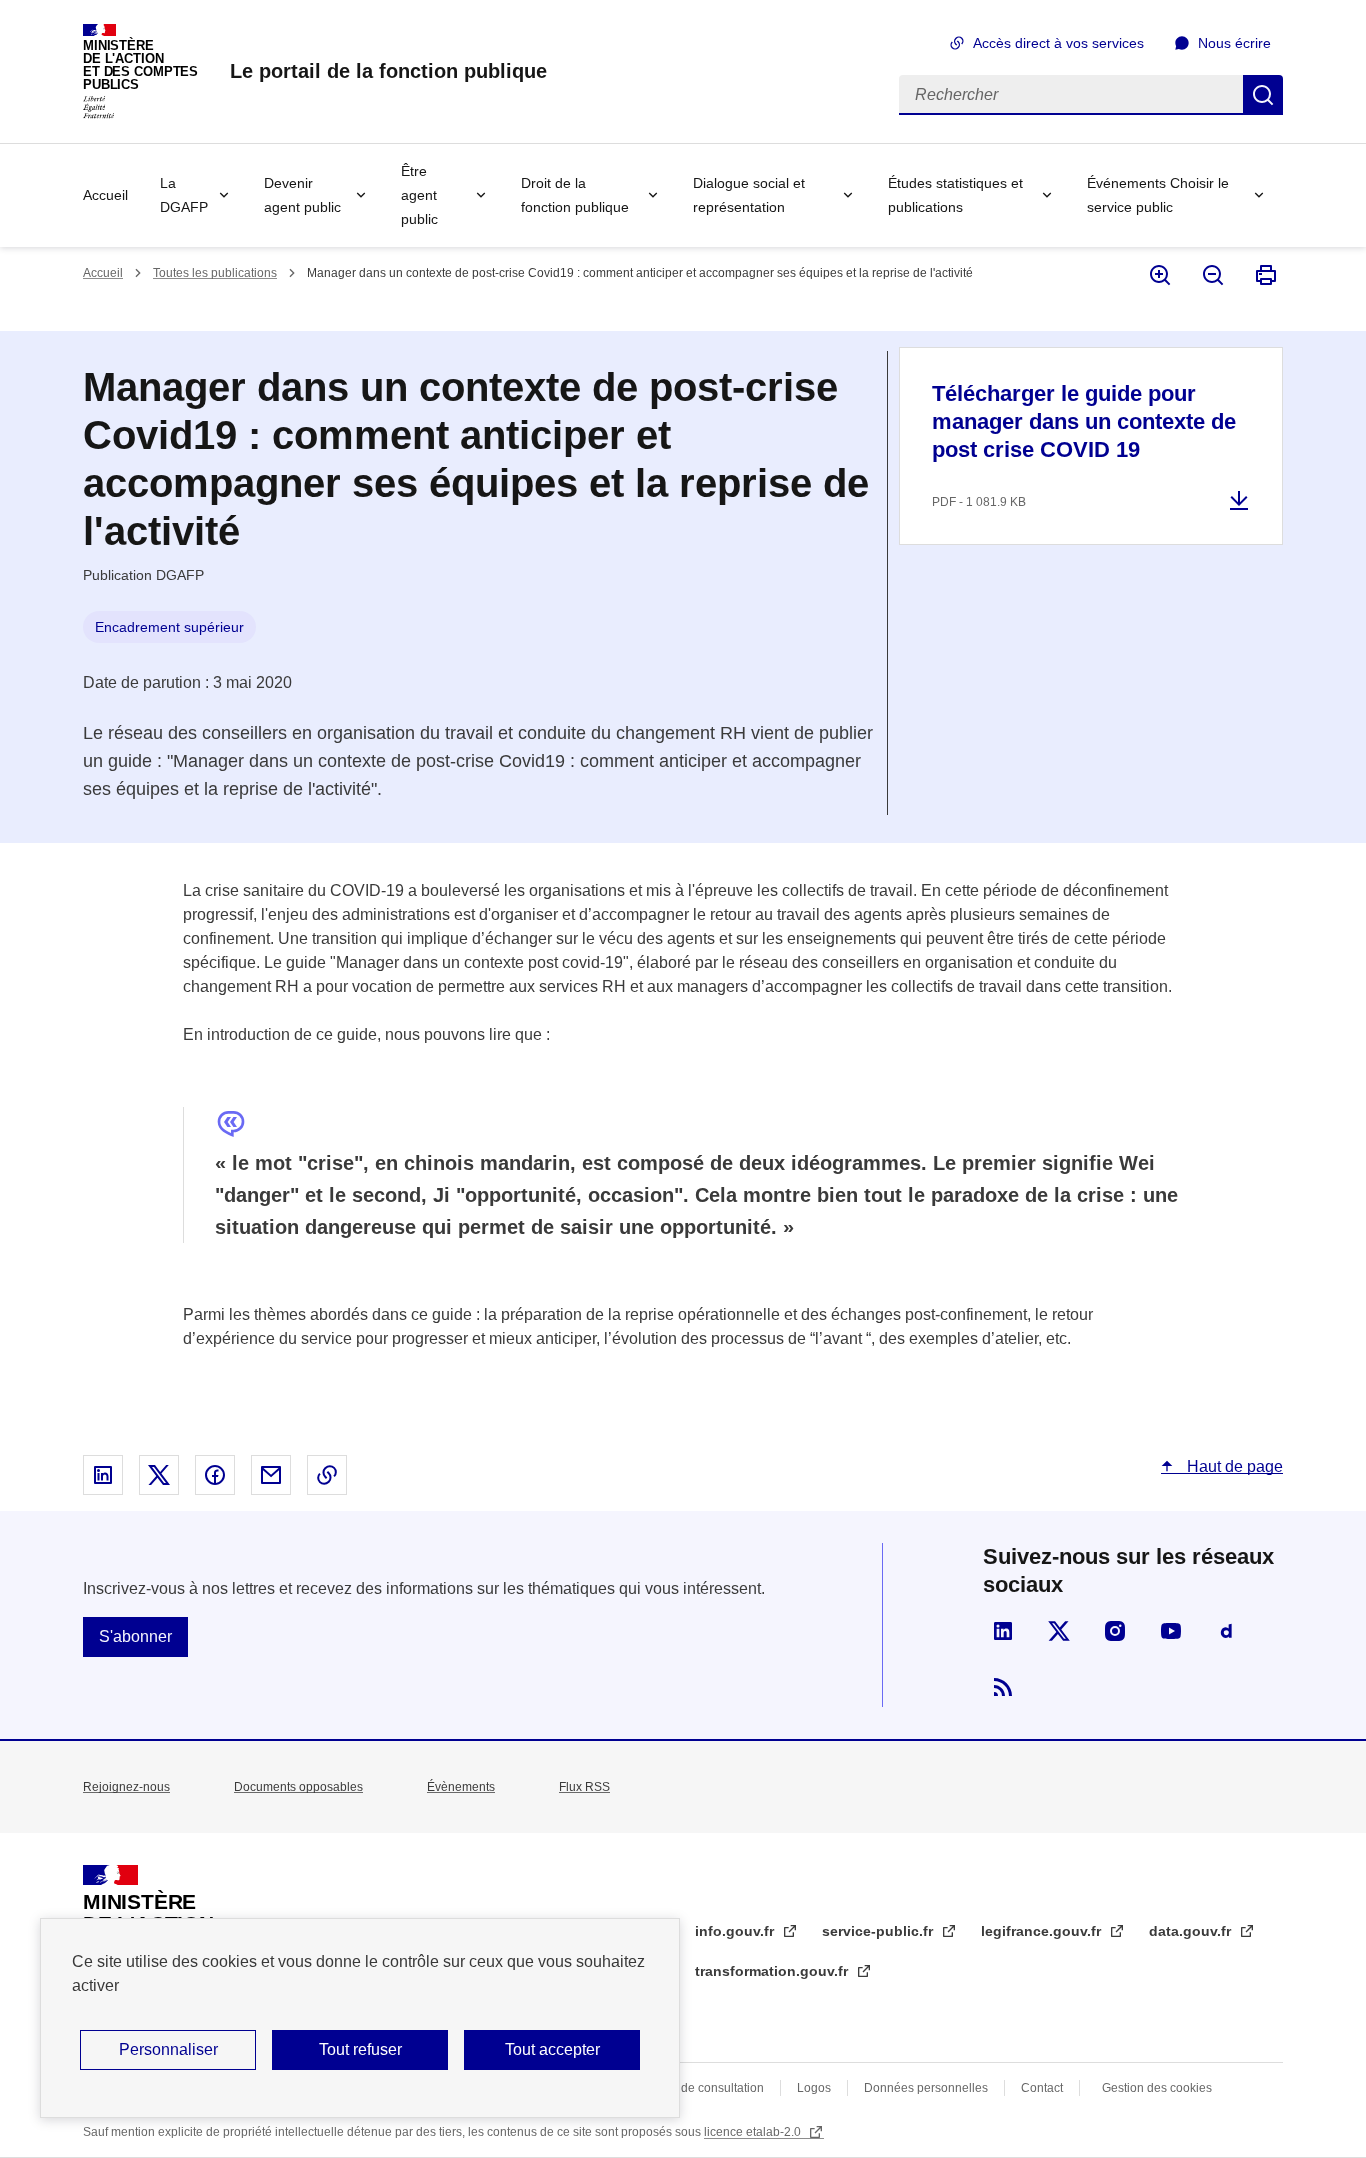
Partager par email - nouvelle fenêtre (271, 1475)
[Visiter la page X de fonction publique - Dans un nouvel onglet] (1059, 1631)
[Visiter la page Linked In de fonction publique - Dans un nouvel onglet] (1003, 1631)
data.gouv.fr (1192, 1931)
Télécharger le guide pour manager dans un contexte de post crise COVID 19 (1084, 421)
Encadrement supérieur (169, 627)
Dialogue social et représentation (749, 195)
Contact (1042, 2088)
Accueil (105, 195)
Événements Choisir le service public (1158, 195)
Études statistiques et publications (955, 195)
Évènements (461, 1787)
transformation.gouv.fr (773, 1971)
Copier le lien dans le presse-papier (327, 1475)
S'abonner (135, 1636)
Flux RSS (584, 1787)
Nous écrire (1234, 43)
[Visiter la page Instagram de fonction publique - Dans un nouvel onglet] (1115, 1631)
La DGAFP (184, 195)
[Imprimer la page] (1264, 275)
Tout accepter (552, 2049)
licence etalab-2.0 (754, 2132)
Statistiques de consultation (689, 2088)
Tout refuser (360, 2049)
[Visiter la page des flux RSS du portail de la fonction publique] (1003, 1687)
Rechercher (1263, 95)
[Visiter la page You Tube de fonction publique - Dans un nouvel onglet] (1171, 1631)
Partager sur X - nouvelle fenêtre (159, 1475)
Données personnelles (926, 2088)
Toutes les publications (215, 273)
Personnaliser (168, 2049)
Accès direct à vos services (1058, 43)
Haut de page (1233, 1466)
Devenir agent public (302, 195)
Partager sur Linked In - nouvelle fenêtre (103, 1475)
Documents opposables (298, 1787)
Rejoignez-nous (126, 1787)
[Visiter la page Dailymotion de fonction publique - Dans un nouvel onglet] (1227, 1631)
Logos (814, 2088)
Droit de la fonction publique (575, 195)
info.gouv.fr (736, 1931)
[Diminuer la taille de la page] (1211, 275)
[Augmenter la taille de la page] (1158, 275)
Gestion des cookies (1157, 2088)
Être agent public (419, 195)
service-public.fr (879, 1931)
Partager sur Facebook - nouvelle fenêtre (215, 1475)
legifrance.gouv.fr (1043, 1931)
